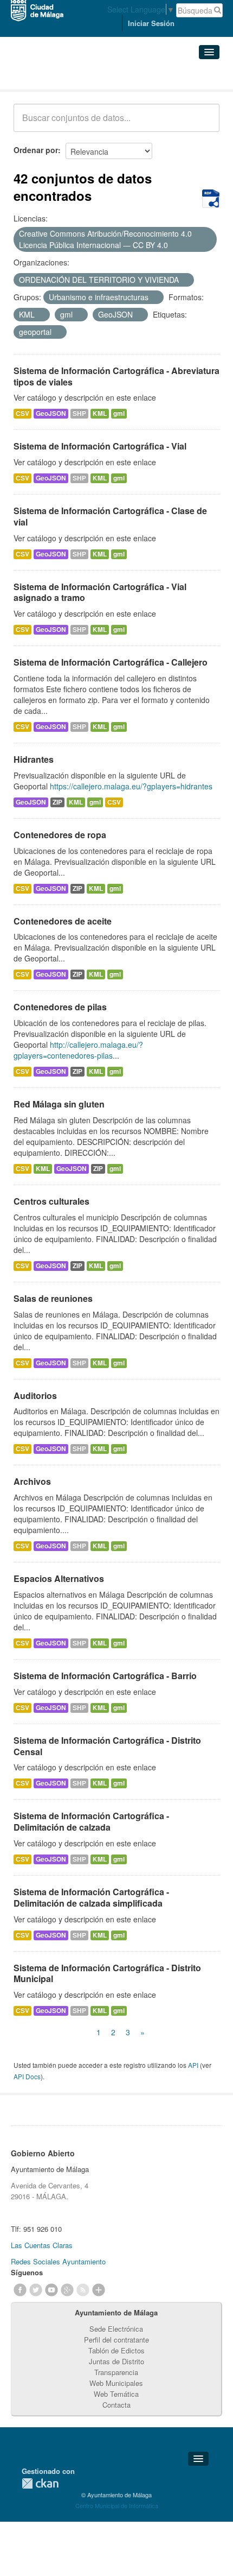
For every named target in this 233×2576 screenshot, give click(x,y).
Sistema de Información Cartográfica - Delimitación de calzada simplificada (91, 1897)
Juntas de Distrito (116, 2361)
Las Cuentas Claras (42, 2245)
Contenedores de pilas (60, 1007)
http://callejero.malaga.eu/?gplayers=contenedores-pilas (78, 1050)
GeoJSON (51, 413)
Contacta (116, 2405)
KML (100, 413)
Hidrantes (34, 759)
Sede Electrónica (116, 2329)
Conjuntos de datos (61, 76)
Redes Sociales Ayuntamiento (58, 2261)
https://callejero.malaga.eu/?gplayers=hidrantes (131, 786)
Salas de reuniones (53, 1298)
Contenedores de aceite (63, 921)
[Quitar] (174, 245)
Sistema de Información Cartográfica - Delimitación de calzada (91, 1821)
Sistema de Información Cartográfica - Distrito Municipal (107, 1973)
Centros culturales (51, 1201)
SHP (79, 413)
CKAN (40, 2483)
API (193, 2065)
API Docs (27, 2076)
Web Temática (116, 2394)
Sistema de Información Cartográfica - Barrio (105, 1676)
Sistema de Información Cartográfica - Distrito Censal (107, 1746)
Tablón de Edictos (116, 2350)
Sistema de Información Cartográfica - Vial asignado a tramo (100, 592)
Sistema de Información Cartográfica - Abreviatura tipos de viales (116, 376)
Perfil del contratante (116, 2340)
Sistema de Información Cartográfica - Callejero (111, 662)
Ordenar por (36, 150)
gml (119, 413)
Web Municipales (116, 2383)
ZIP (57, 802)
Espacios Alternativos (59, 1578)
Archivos (32, 1481)
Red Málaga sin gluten (59, 1104)
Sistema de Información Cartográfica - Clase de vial (110, 516)
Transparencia (116, 2372)
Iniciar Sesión (151, 23)
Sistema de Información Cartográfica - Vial (100, 446)
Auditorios (35, 1395)
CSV (22, 413)
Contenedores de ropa (60, 835)
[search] (204, 124)
